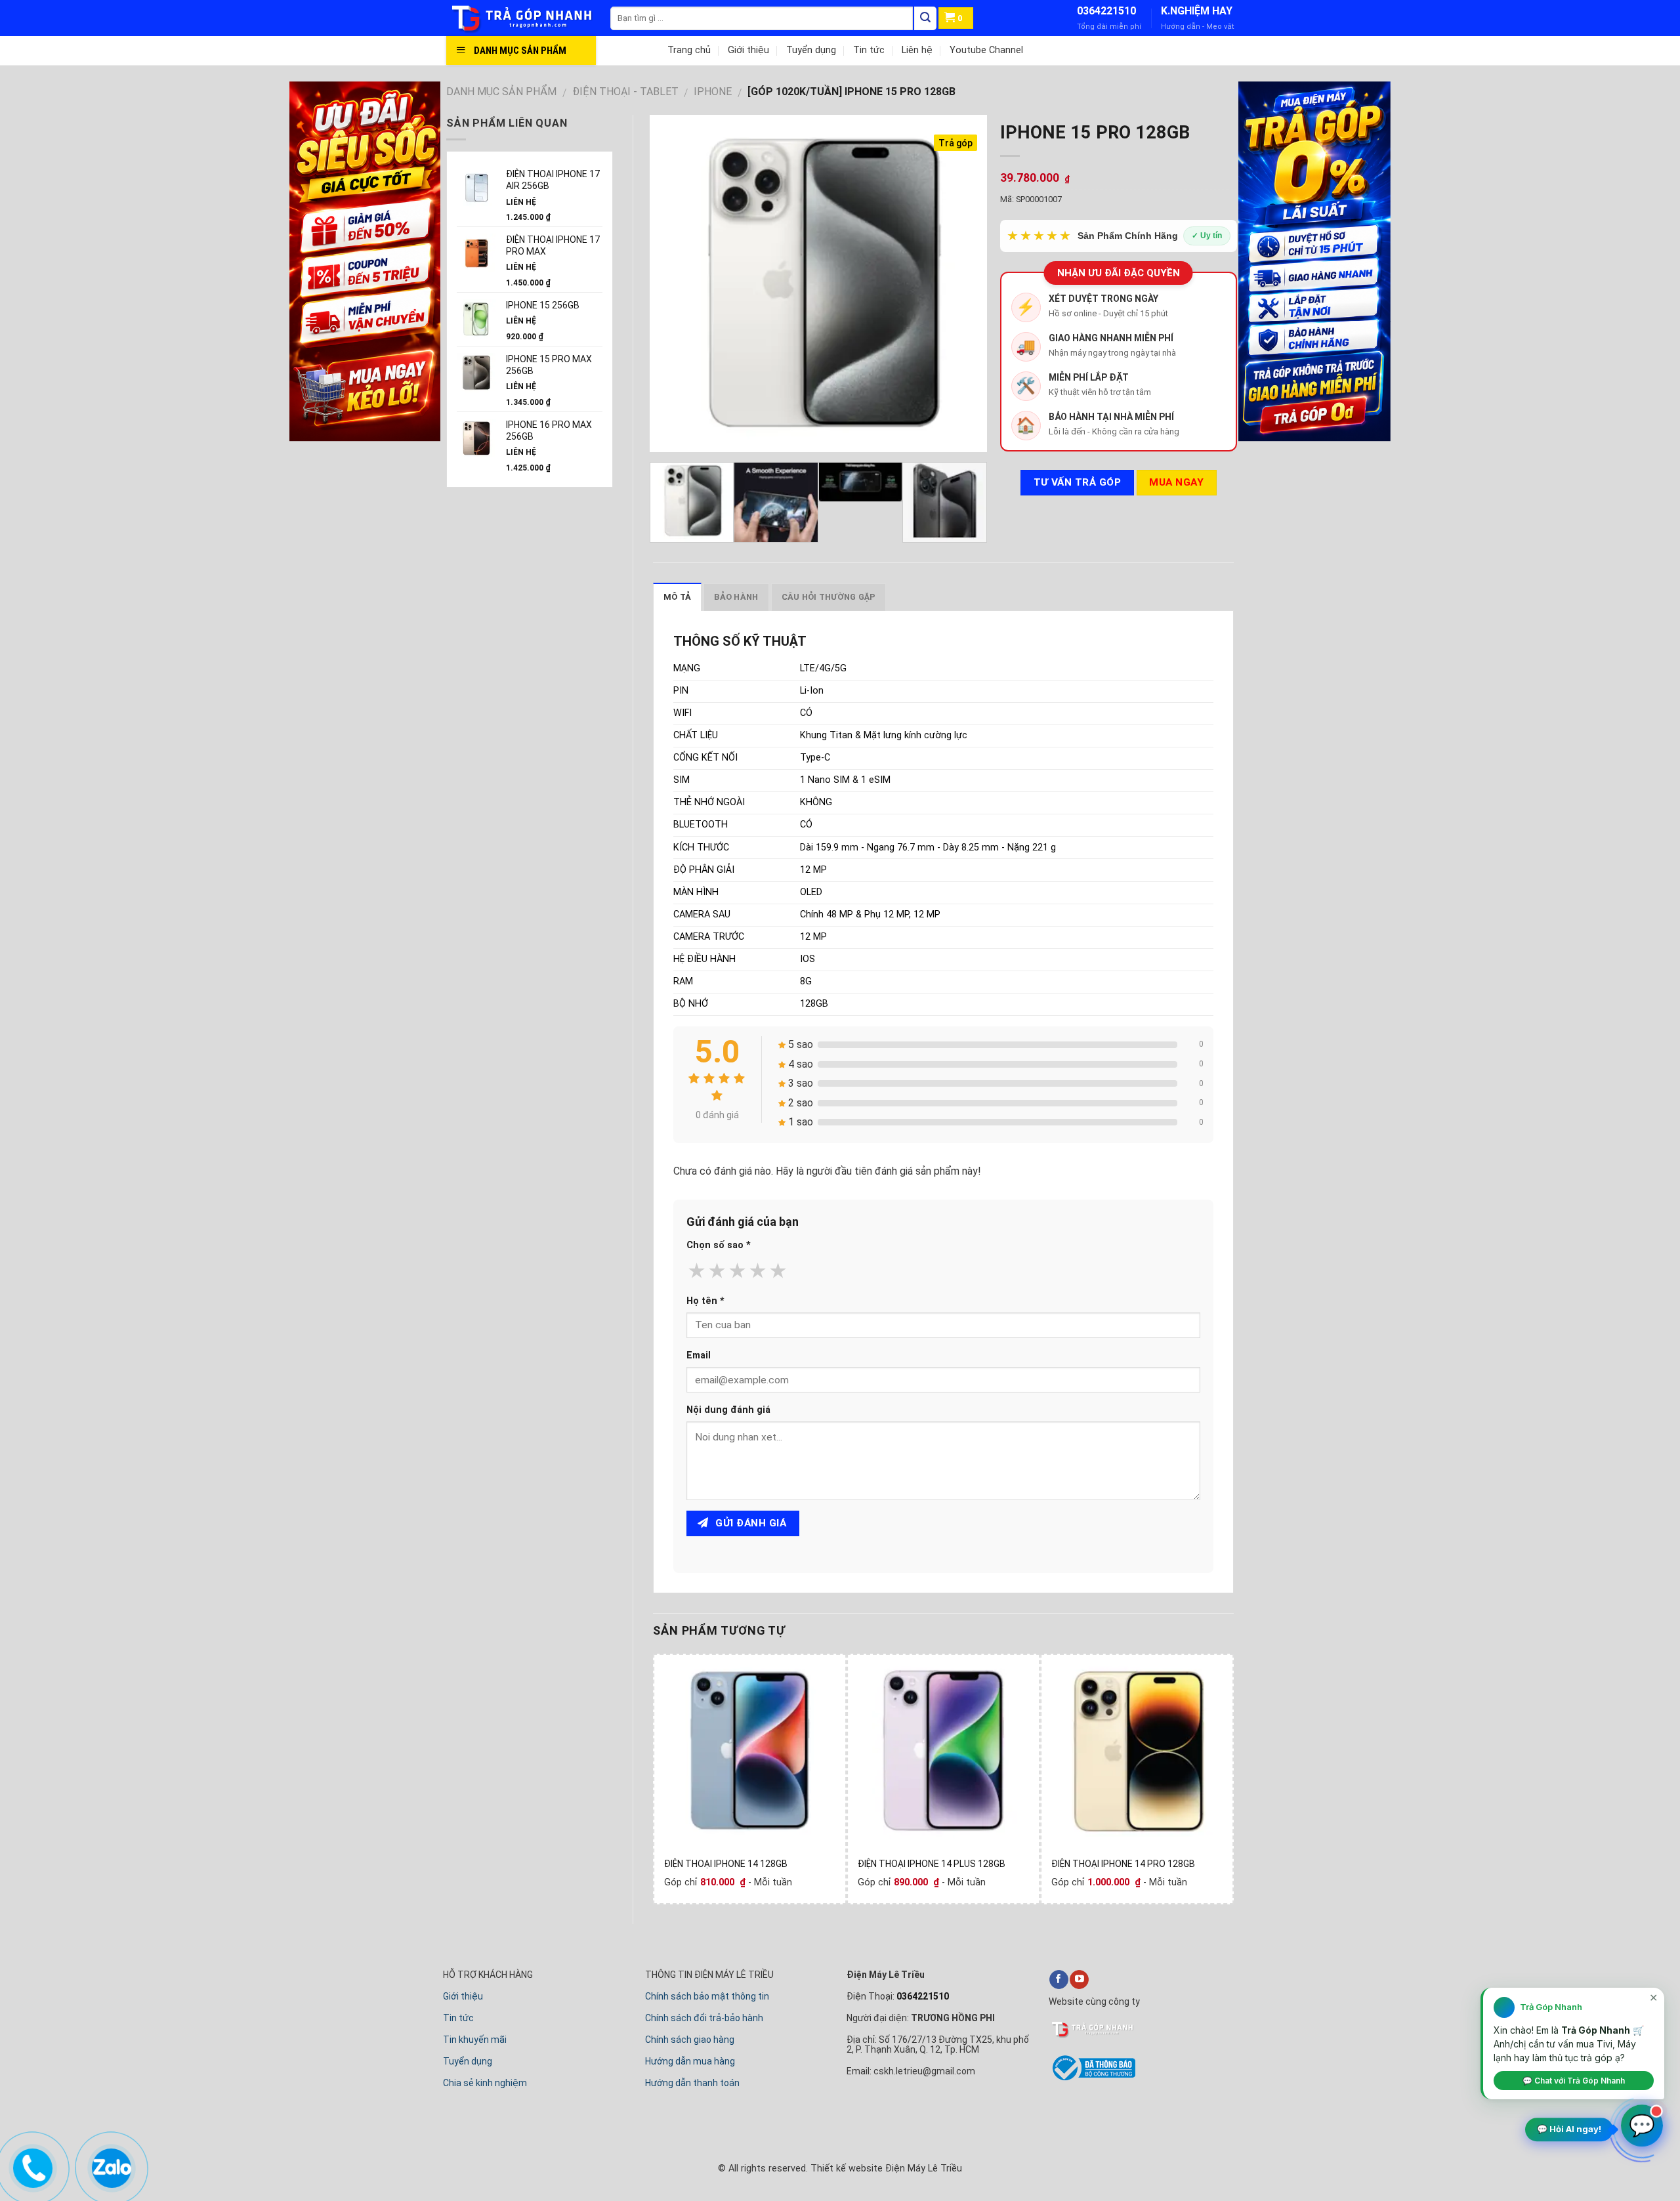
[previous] (673, 283)
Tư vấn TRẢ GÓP (1078, 482)
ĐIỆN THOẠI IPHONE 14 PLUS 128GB (932, 1864)
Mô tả (677, 597)
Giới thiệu (748, 50)
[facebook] (1059, 1980)
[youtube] (1079, 1980)
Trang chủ (689, 50)
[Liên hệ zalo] (111, 2165)
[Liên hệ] (32, 2165)
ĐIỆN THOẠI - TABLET (625, 92)
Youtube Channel (986, 50)
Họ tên (705, 1301)
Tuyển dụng (811, 50)
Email (699, 1355)
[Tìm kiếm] (925, 18)
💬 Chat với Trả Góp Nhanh (1574, 2081)
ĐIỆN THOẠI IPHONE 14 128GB (726, 1864)
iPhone (713, 92)
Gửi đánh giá (749, 1523)
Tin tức (869, 50)
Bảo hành (736, 597)
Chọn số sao (719, 1245)
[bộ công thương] (1092, 2078)
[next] (963, 283)
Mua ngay (1176, 482)
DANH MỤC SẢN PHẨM (501, 92)
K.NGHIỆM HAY (1197, 11)
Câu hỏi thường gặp (829, 597)
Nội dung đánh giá (728, 1410)
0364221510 (1106, 11)
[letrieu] (528, 18)
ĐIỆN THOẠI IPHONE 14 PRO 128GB (1123, 1864)
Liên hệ (917, 50)
